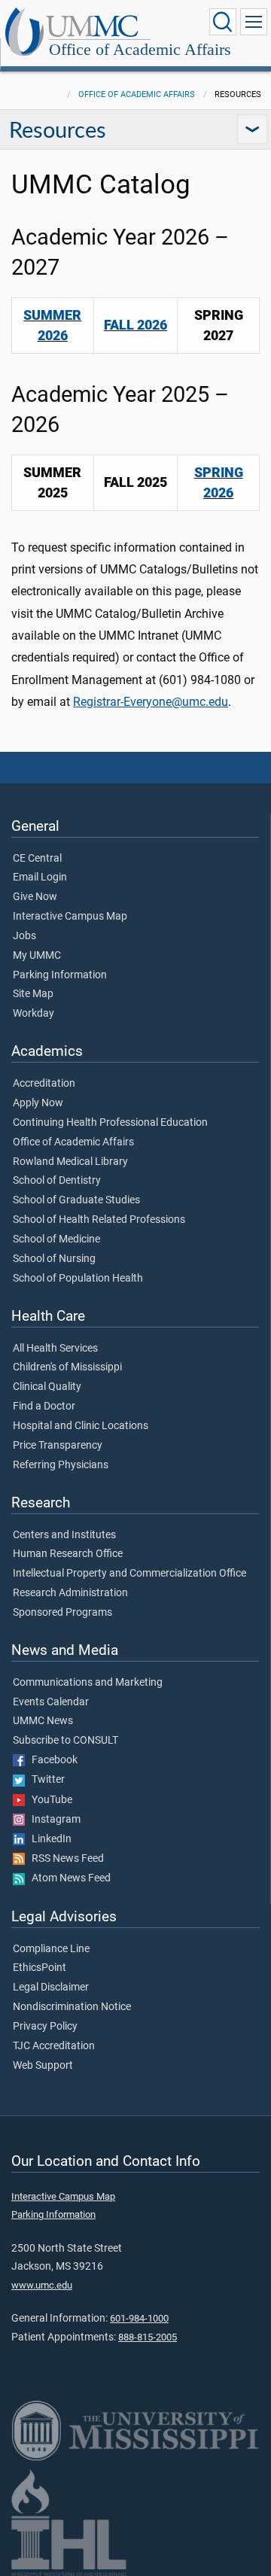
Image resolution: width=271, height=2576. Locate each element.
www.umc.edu (42, 2285)
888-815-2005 (148, 2337)
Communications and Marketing (88, 1683)
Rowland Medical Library (70, 1162)
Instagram (53, 1820)
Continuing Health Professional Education (110, 1123)
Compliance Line (51, 1949)
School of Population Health (78, 1279)
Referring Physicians (61, 1465)
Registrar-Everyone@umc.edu (151, 702)
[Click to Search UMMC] (223, 22)
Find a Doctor (44, 1407)
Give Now (35, 897)
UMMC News (43, 1721)
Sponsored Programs (62, 1613)
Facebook (51, 1760)
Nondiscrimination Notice (72, 2007)
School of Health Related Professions (99, 1220)
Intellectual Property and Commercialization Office (129, 1574)
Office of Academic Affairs (140, 49)
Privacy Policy (45, 2027)
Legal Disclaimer (51, 1988)
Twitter (45, 1780)
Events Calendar (51, 1702)
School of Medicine (56, 1239)
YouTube (49, 1800)
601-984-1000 (139, 2318)
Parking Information (60, 975)
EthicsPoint (40, 1968)
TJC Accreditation (54, 2046)
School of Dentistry (57, 1181)
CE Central (37, 859)
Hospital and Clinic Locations (81, 1426)
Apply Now (38, 1103)
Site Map (33, 994)
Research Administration (70, 1593)
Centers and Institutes (64, 1535)
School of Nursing (54, 1259)
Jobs (24, 936)
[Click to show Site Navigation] (254, 22)
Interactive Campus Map (70, 917)
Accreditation (44, 1084)
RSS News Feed (64, 1859)
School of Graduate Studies (76, 1200)
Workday (33, 1014)
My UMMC (37, 956)
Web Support (43, 2066)
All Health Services (55, 1349)
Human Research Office (68, 1554)
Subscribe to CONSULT (65, 1741)
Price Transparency (58, 1446)
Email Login (40, 877)
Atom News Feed (68, 1878)
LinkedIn (48, 1839)
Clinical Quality (47, 1387)
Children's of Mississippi (67, 1367)
